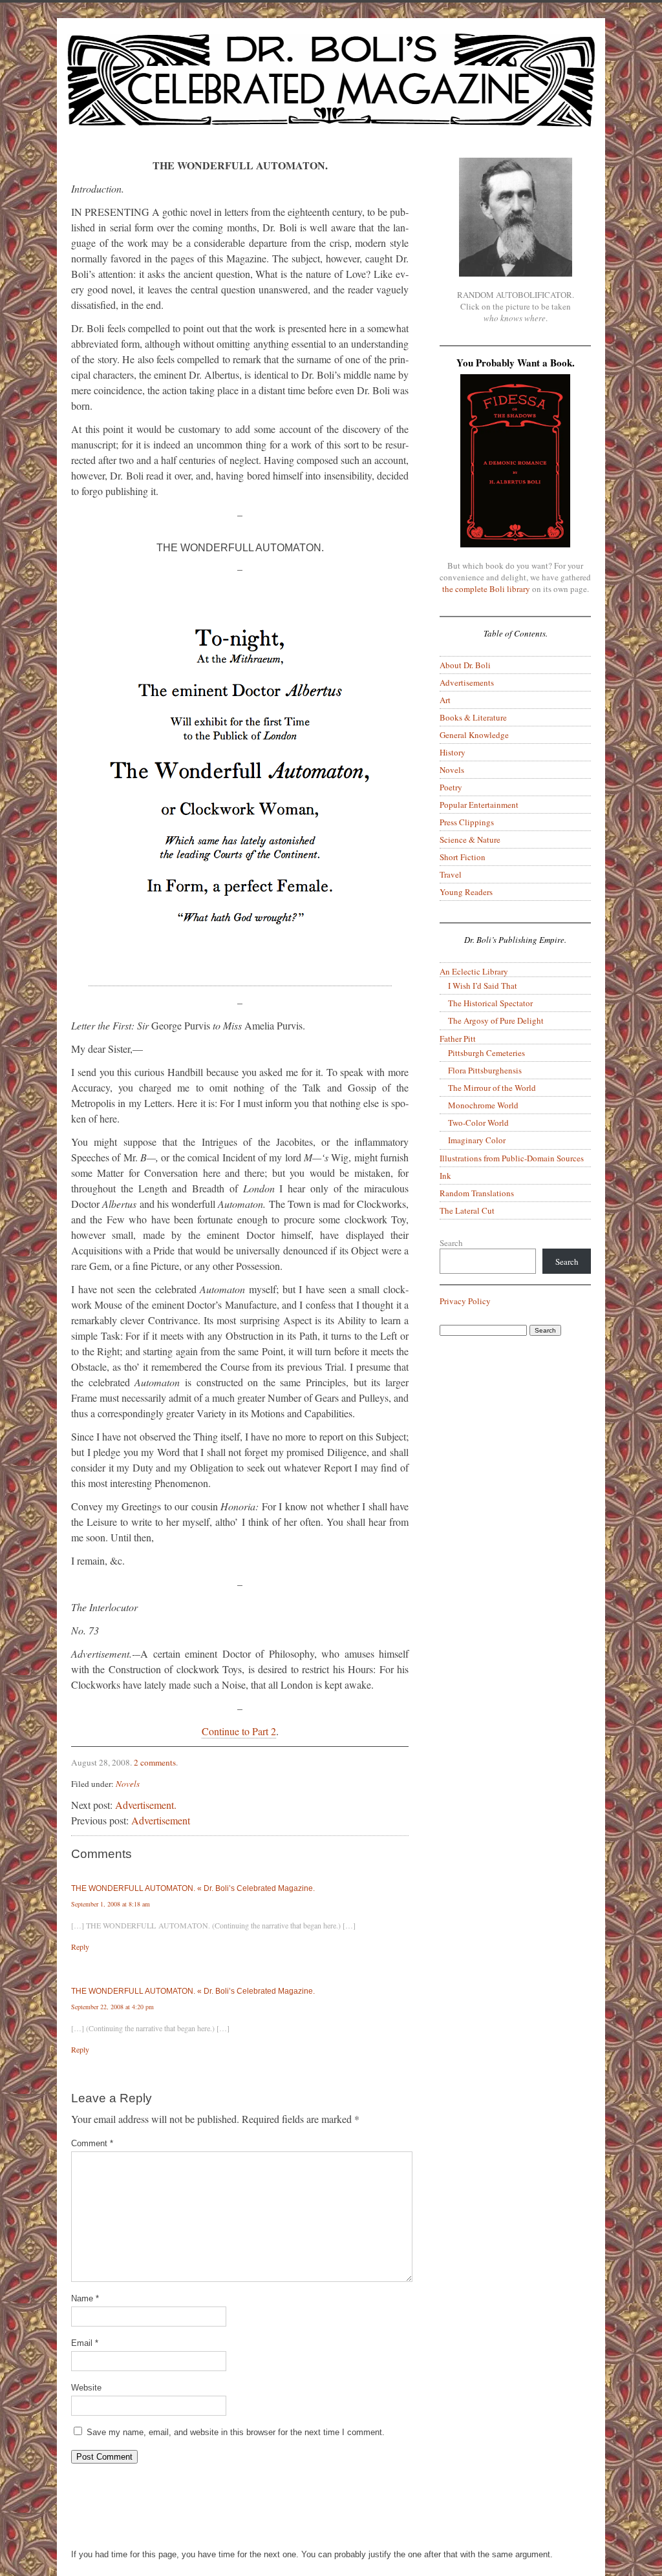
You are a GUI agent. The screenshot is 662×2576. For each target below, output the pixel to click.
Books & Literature (473, 717)
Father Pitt (458, 1039)
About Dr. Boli (465, 665)
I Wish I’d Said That (483, 986)
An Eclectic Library (474, 971)
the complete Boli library (486, 589)
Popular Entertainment (479, 805)
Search (451, 1243)
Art (445, 700)
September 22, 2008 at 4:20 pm (112, 2007)
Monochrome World (483, 1105)
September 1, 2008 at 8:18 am (111, 1904)
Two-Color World (478, 1123)
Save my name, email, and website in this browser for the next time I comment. (236, 2432)
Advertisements (467, 682)
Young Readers (466, 892)
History (453, 752)
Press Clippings (467, 822)
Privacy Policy (465, 1301)
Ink (445, 1176)
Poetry (451, 787)
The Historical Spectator (490, 1003)
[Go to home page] (331, 88)
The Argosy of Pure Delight (496, 1020)
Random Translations (477, 1193)
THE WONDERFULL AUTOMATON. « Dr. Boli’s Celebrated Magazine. (193, 1888)
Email (85, 2343)
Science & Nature (470, 839)
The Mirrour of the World (492, 1088)
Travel (451, 874)
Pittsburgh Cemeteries (486, 1053)
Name (85, 2298)
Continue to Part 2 (239, 1731)
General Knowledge (474, 735)
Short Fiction (463, 857)
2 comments (155, 1762)
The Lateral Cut (467, 1210)
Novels (128, 1784)
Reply (80, 1947)
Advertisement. (146, 1805)
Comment (92, 2143)
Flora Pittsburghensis (485, 1070)
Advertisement (161, 1820)
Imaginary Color (477, 1140)
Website (86, 2388)
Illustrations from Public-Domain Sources (512, 1158)
